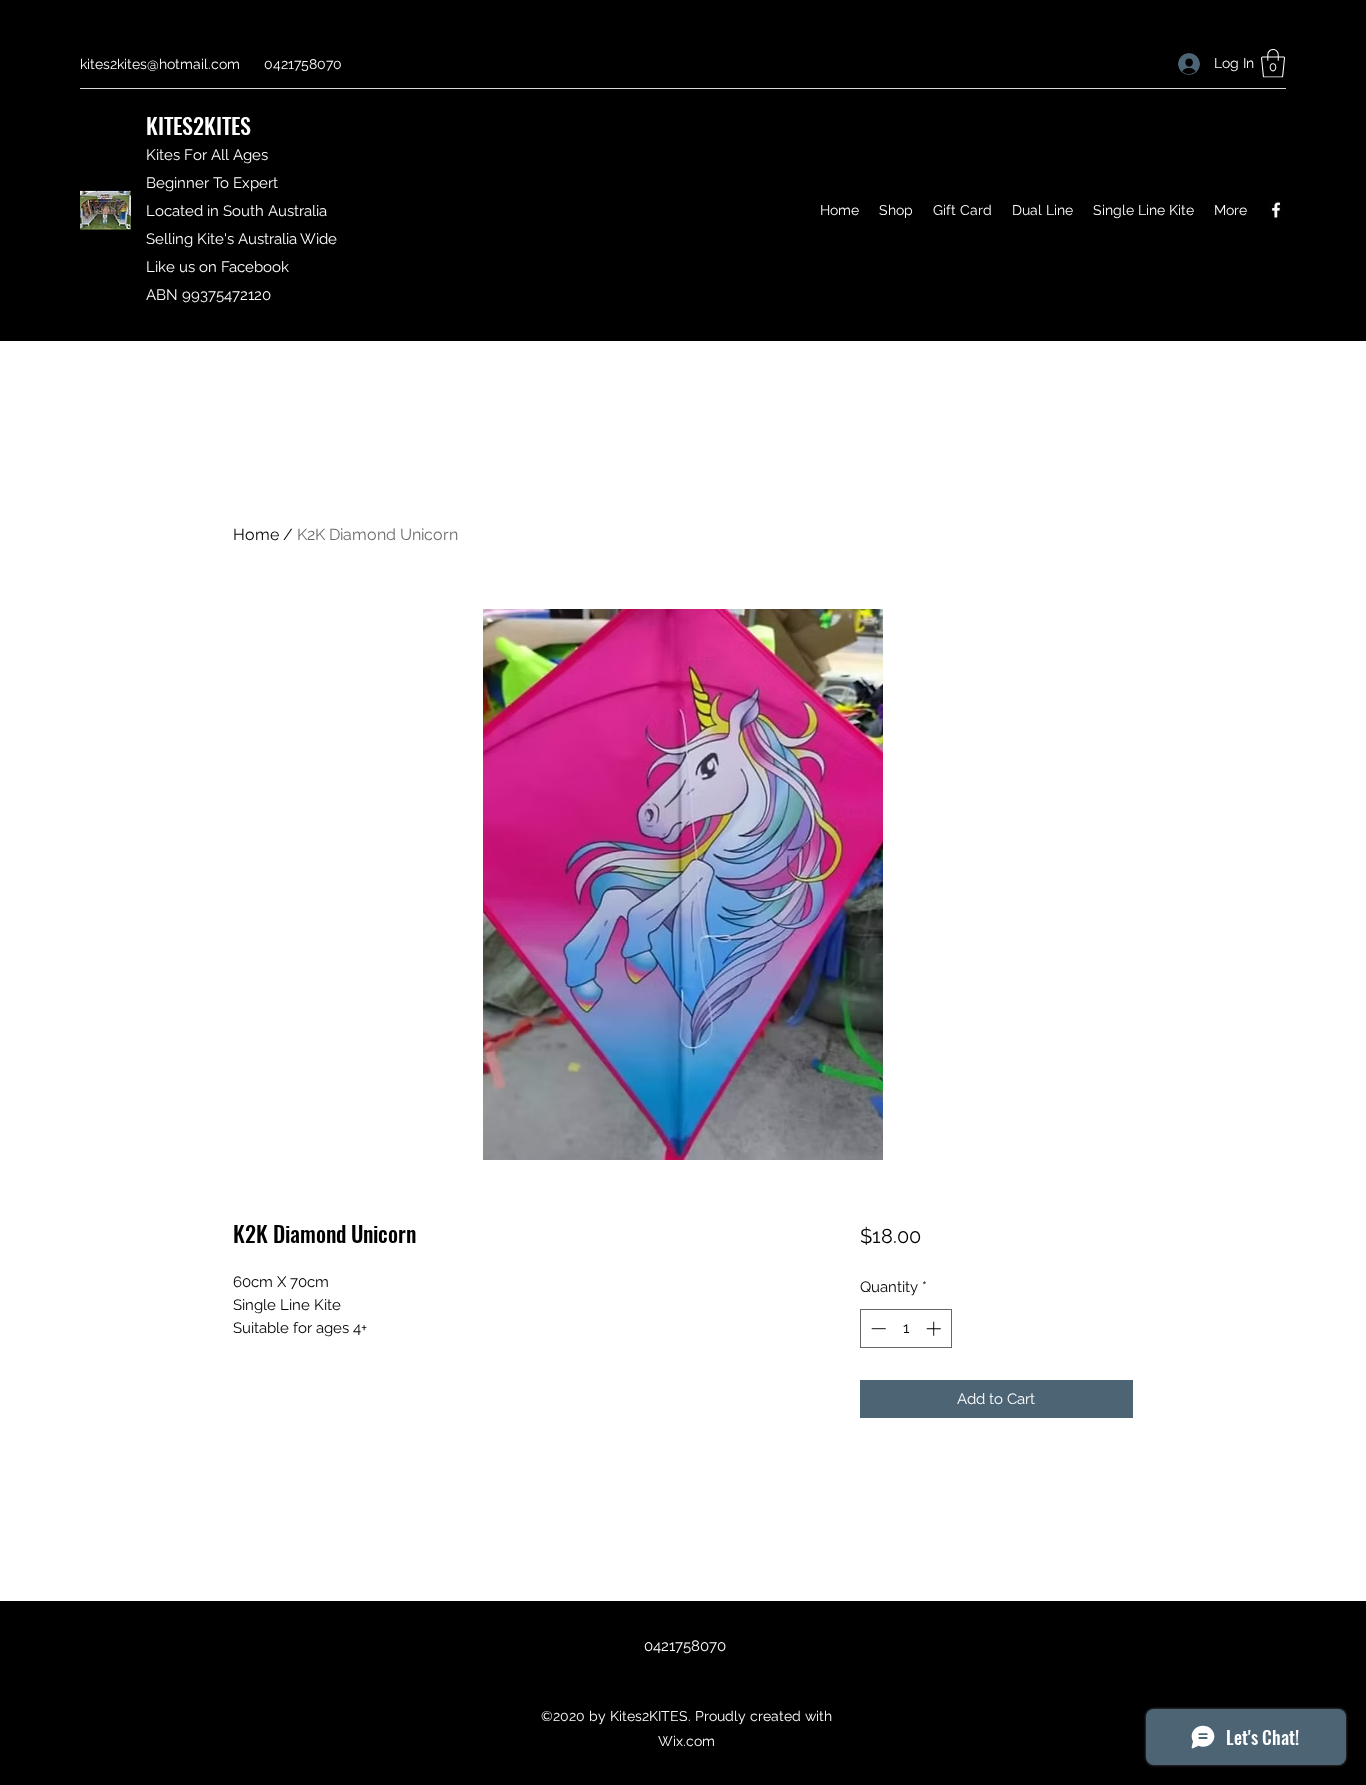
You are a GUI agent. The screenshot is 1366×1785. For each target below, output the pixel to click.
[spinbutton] (905, 1328)
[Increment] (935, 1328)
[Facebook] (1276, 210)
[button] (1273, 63)
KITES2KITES (198, 125)
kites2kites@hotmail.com (160, 64)
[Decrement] (876, 1328)
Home (256, 534)
